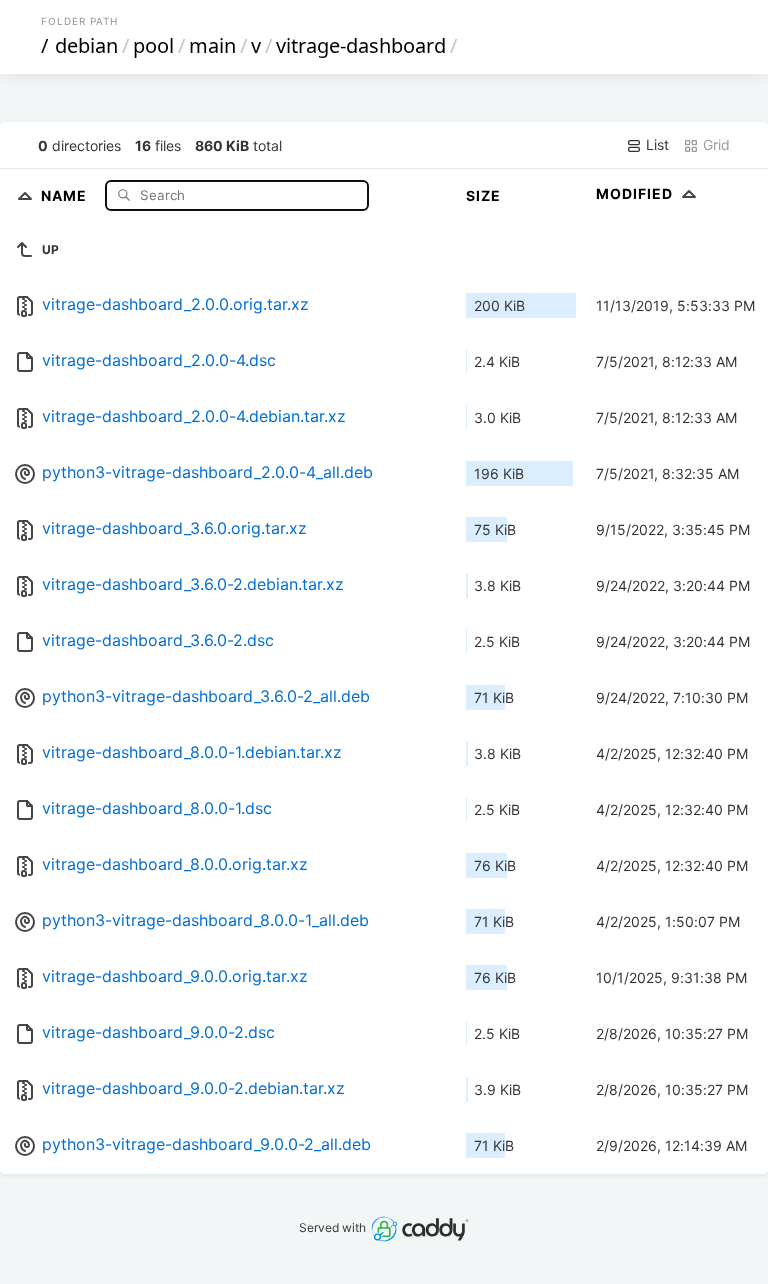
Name (66, 194)
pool (153, 45)
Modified (636, 193)
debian (86, 45)
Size (483, 195)
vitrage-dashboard (361, 45)
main (212, 45)
